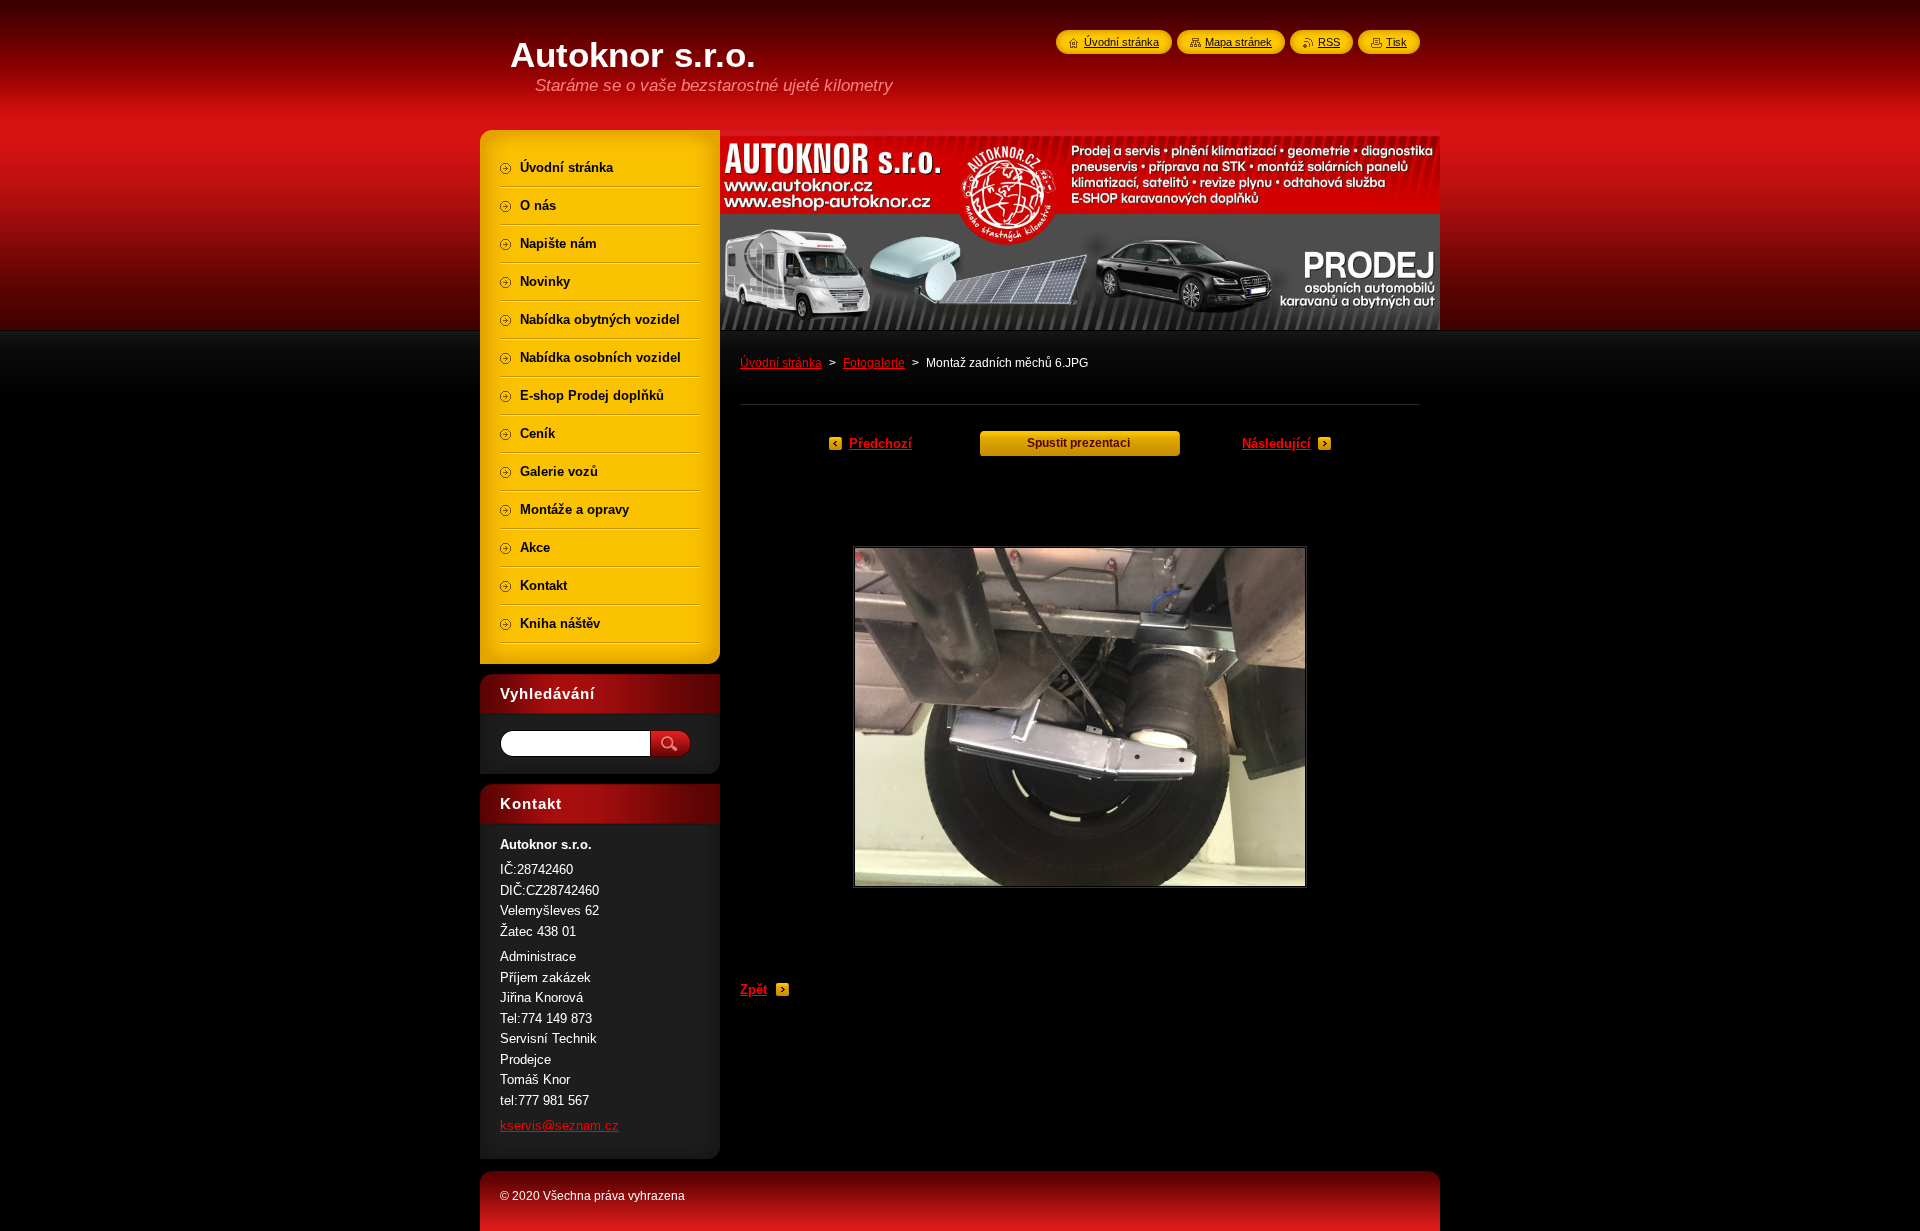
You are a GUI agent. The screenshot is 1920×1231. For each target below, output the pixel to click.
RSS (1329, 42)
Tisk (1396, 42)
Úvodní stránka (781, 363)
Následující (1276, 443)
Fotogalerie (874, 363)
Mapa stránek (1238, 42)
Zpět (753, 989)
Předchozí (880, 443)
